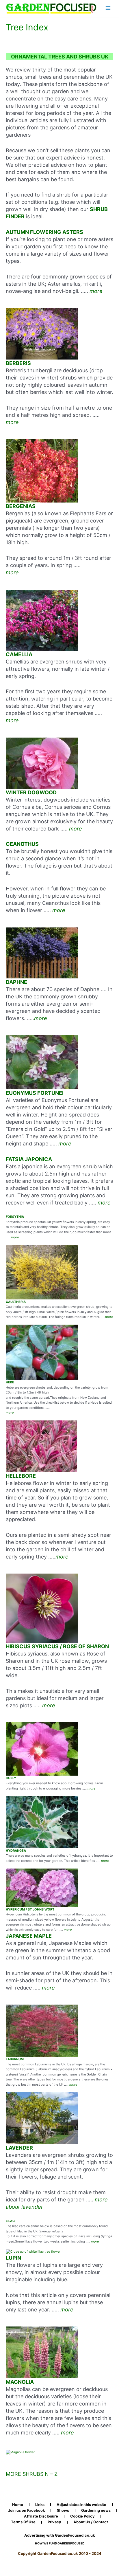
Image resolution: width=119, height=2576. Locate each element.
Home (18, 2505)
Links (40, 2505)
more (96, 291)
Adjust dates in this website (81, 2505)
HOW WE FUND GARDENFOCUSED (60, 2543)
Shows (63, 2511)
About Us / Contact (91, 2522)
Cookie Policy (82, 2516)
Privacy (54, 2522)
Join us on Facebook (26, 2511)
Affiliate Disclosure (41, 2516)
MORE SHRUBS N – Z (32, 2474)
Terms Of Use (23, 2522)
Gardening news (96, 2511)
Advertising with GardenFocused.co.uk (59, 2535)
